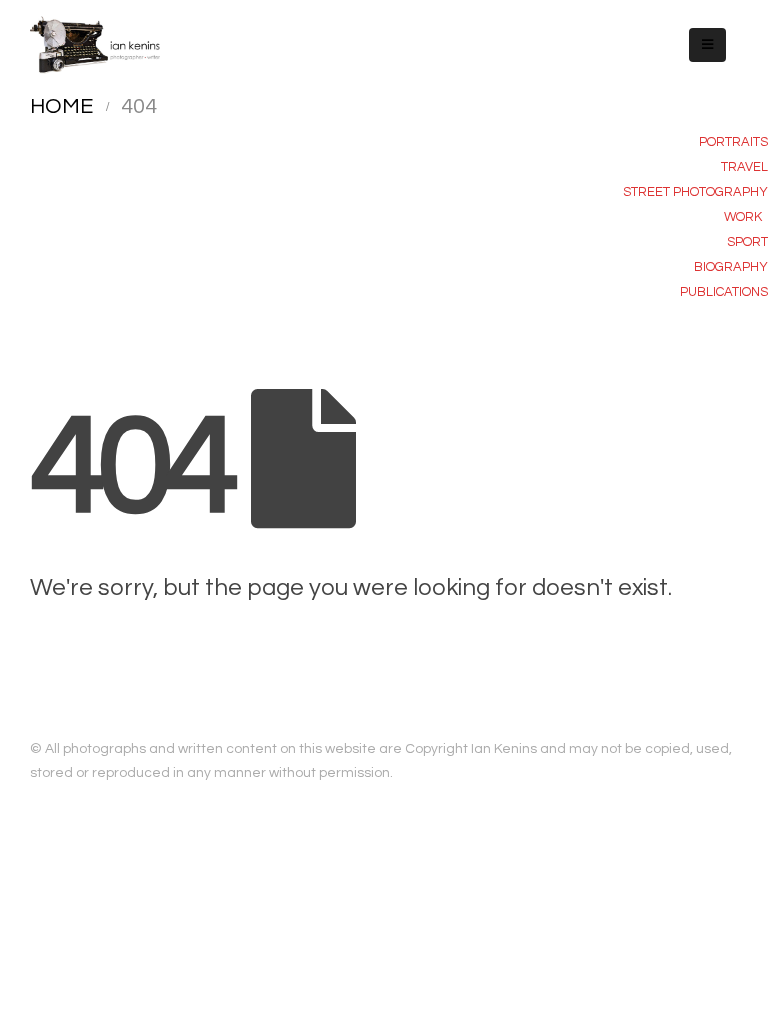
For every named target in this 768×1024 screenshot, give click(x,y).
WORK (743, 217)
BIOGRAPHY (731, 267)
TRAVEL (744, 167)
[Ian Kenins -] (95, 45)
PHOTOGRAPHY (720, 192)
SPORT (747, 242)
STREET (648, 192)
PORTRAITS (733, 142)
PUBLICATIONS (724, 292)
